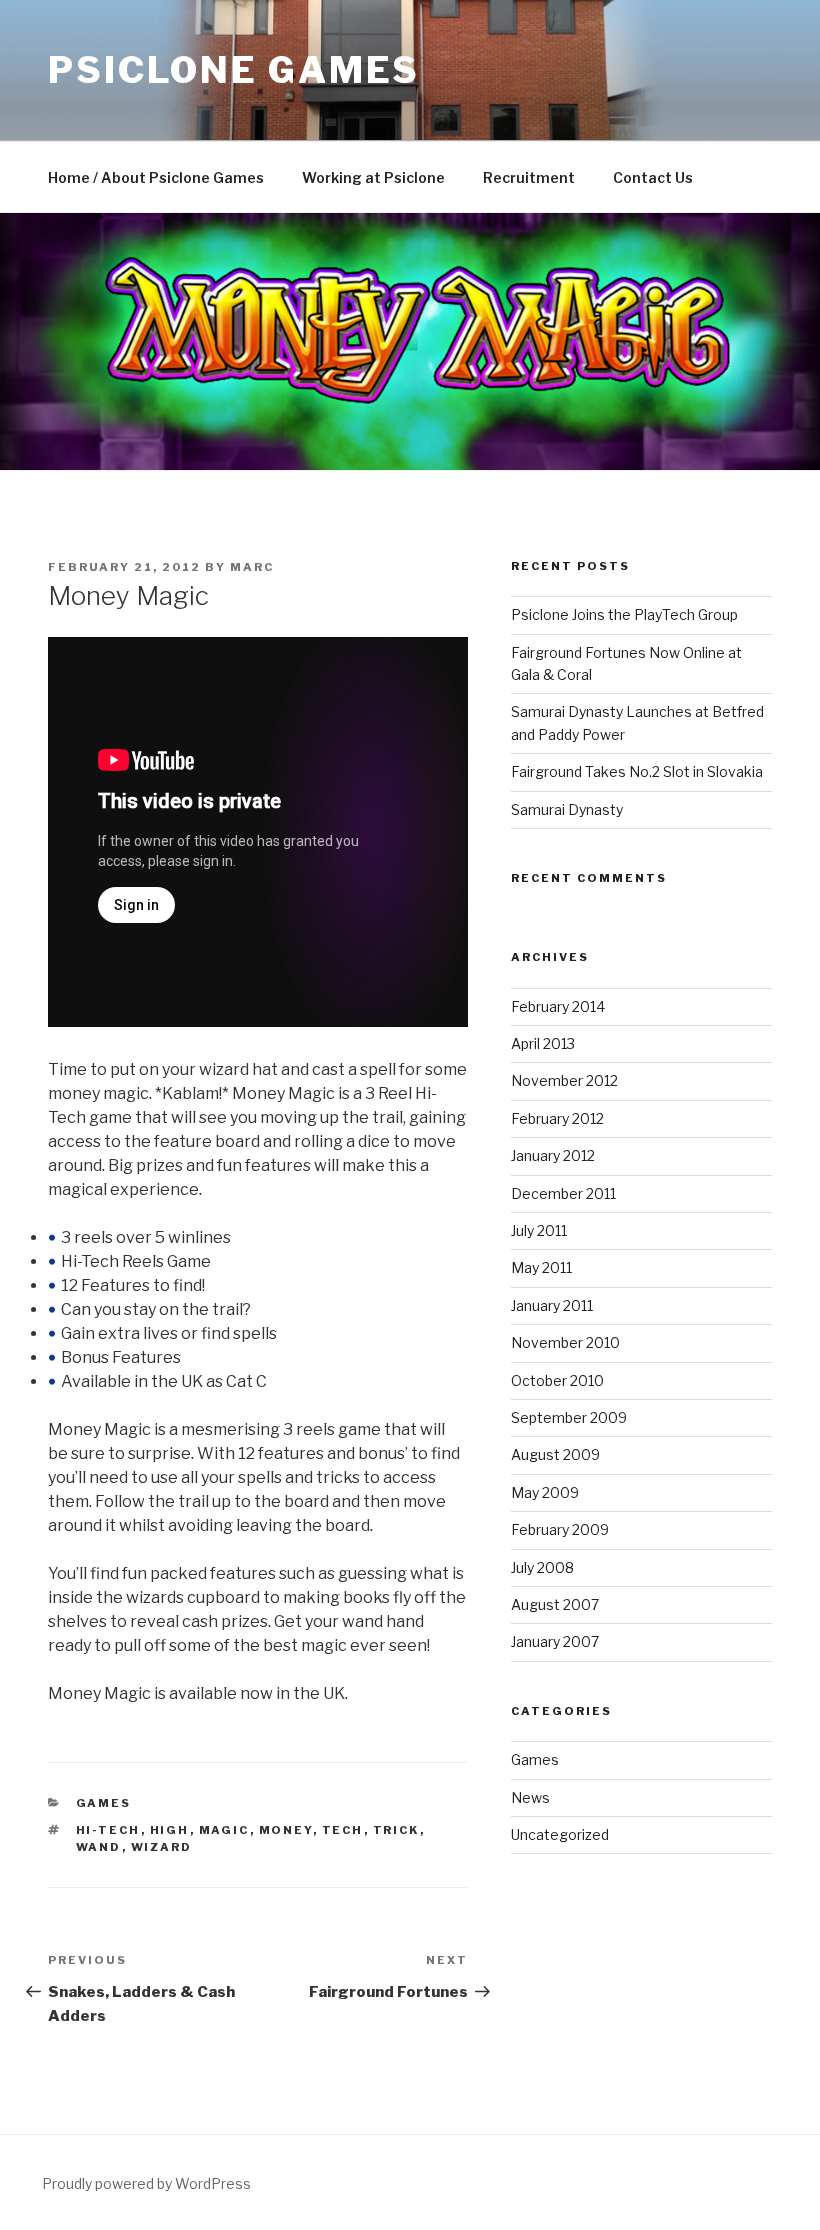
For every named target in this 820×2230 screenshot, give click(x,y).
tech (343, 1830)
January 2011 (552, 1305)
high (170, 1830)
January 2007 (555, 1641)
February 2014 (558, 1006)
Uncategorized (560, 1834)
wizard (162, 1847)
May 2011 (541, 1267)
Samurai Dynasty (567, 809)
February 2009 (560, 1529)
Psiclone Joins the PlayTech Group (624, 614)
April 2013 (543, 1043)
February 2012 (557, 1118)
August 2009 (555, 1454)
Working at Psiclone (373, 177)
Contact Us (653, 177)
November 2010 (565, 1342)
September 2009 (569, 1417)
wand (99, 1847)
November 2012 (564, 1080)
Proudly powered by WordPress (146, 2183)
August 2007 (555, 1604)
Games (104, 1803)
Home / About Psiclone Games (156, 177)
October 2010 (557, 1380)
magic (224, 1830)
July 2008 (542, 1567)
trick (396, 1830)
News (530, 1797)
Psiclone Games (234, 70)
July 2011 (539, 1230)
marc (252, 567)
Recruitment (529, 177)
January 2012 (553, 1155)
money (286, 1830)
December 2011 (563, 1193)
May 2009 (545, 1492)
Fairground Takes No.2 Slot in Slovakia (637, 771)
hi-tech (108, 1830)
